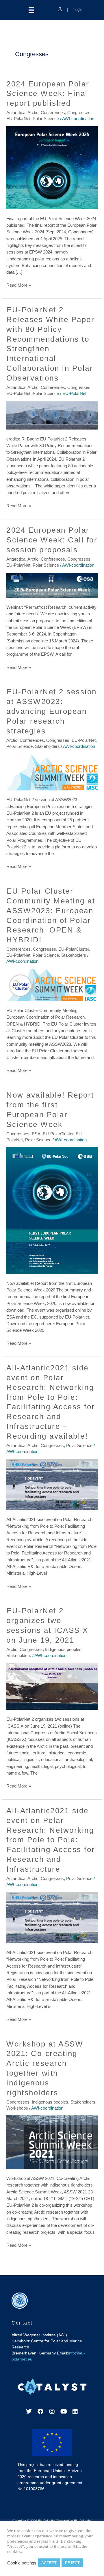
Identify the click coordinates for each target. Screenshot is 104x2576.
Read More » (19, 285)
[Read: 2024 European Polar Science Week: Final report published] (52, 167)
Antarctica (16, 113)
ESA (36, 1134)
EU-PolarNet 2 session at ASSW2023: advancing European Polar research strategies (52, 711)
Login (77, 10)
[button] (31, 10)
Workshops (17, 2108)
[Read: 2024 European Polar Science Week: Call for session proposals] (52, 585)
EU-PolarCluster (74, 949)
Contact (22, 2323)
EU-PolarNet (18, 119)
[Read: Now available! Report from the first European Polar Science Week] (52, 1210)
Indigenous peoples (63, 1650)
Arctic (33, 113)
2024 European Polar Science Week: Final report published (48, 94)
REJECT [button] (72, 2563)
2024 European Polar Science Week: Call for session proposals (52, 540)
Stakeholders (47, 746)
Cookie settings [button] (22, 2563)
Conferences (53, 113)
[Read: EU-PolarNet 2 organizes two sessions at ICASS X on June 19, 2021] (52, 1686)
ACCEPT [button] (49, 2563)
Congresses (79, 113)
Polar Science (46, 119)
